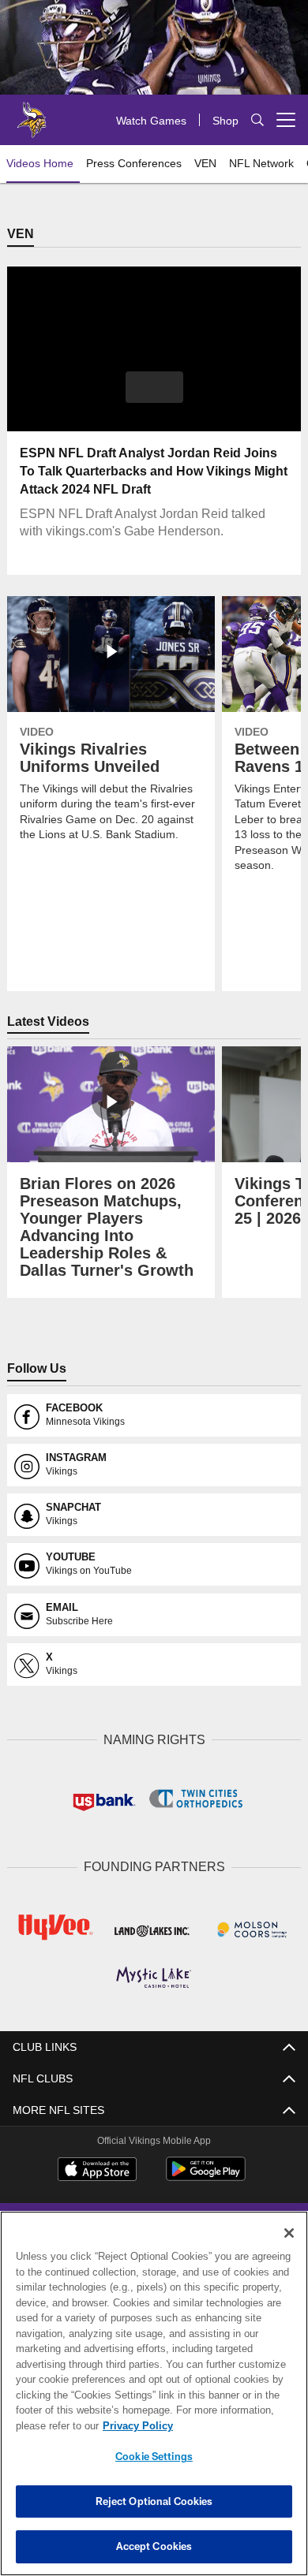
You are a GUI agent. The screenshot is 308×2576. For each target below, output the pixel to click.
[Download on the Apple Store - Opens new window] (97, 2169)
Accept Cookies (154, 2546)
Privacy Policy (134, 2425)
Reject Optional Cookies (154, 2501)
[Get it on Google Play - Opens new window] (206, 2175)
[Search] (257, 120)
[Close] (289, 2233)
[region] (154, 2393)
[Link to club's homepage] (32, 114)
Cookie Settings (154, 2456)
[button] (154, 388)
